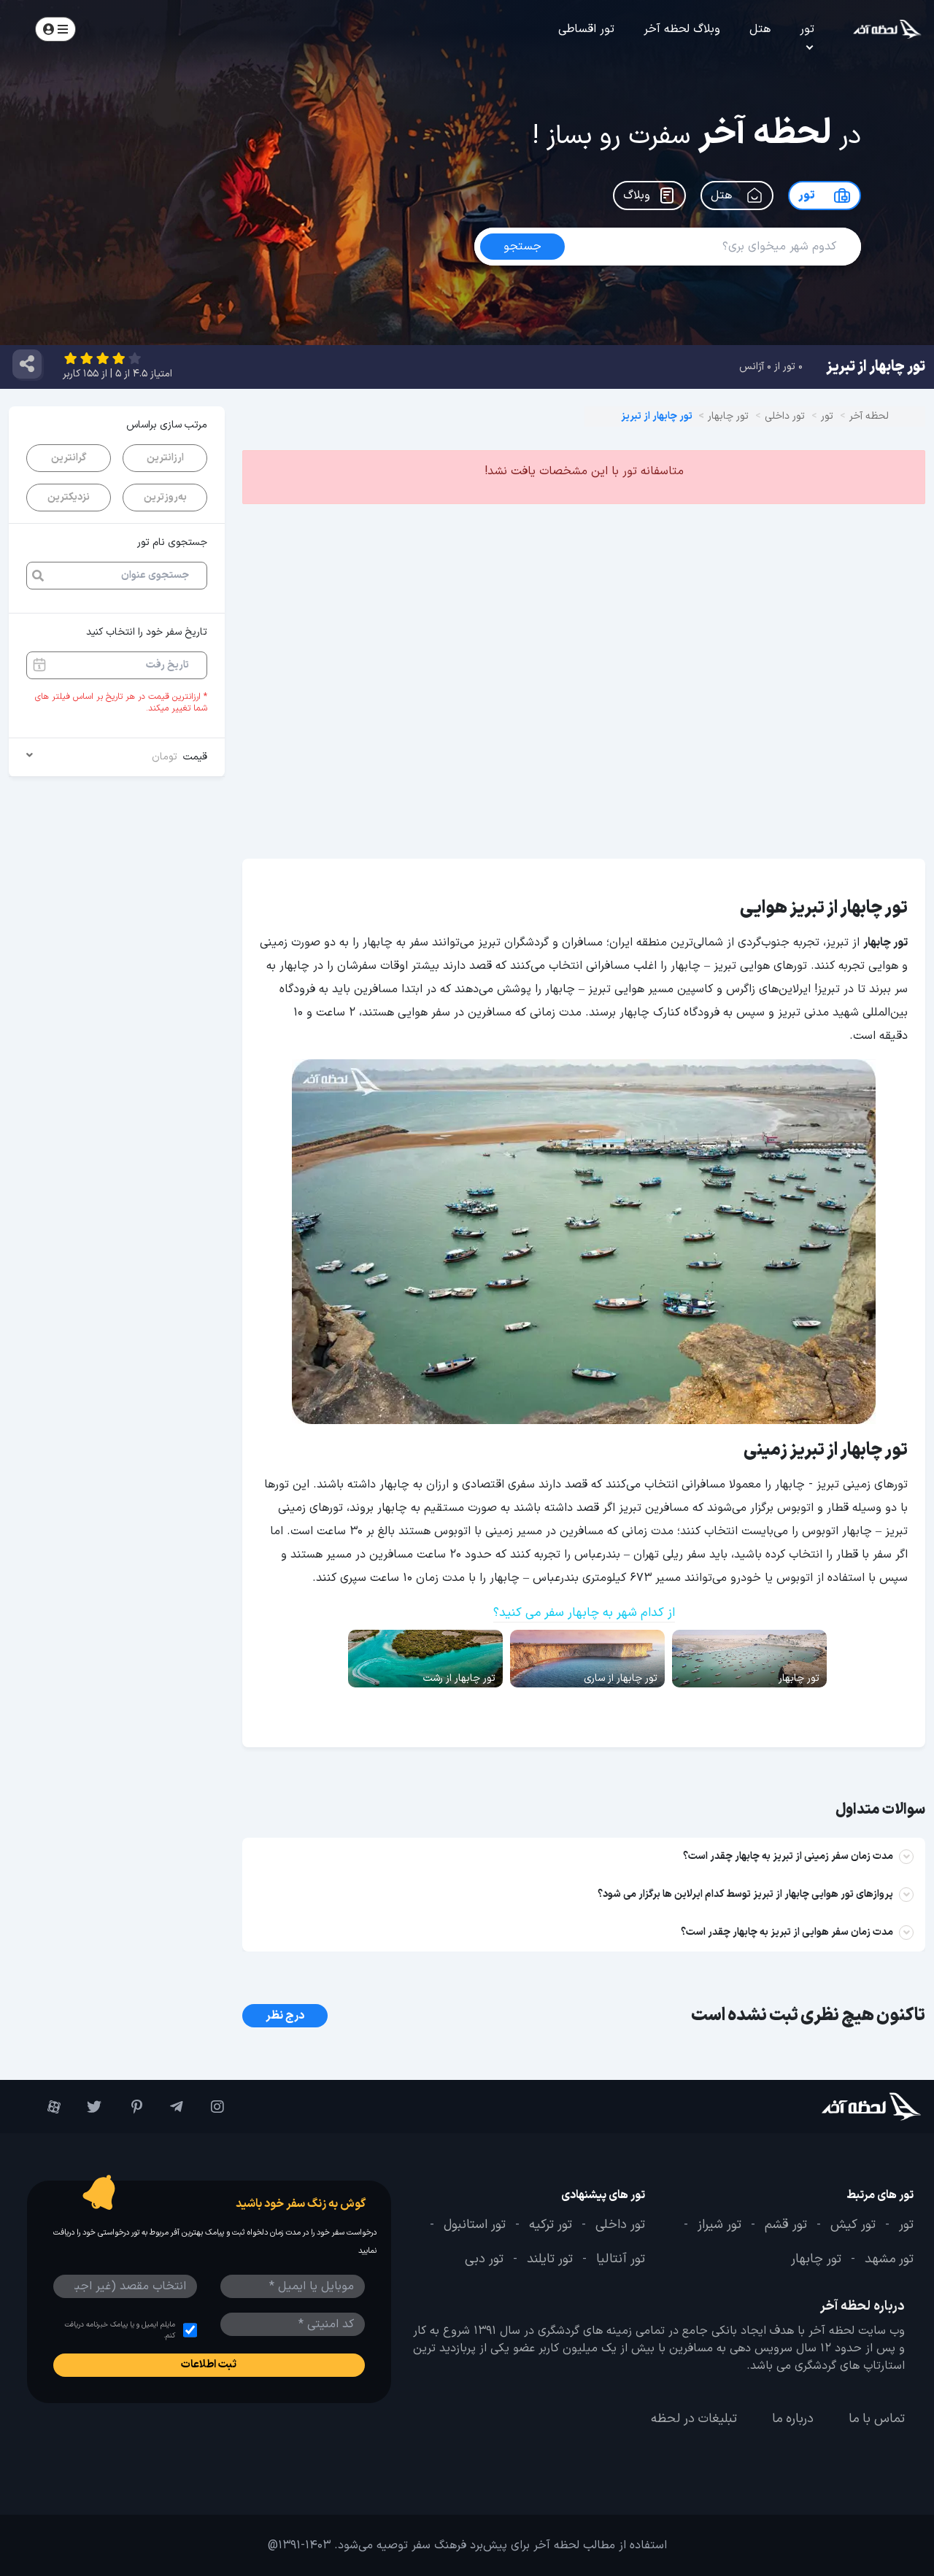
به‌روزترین (165, 497)
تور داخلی (620, 2226)
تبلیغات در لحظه (694, 2419)
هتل (760, 29)
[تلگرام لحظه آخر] (170, 2107)
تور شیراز (719, 2226)
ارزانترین (165, 458)
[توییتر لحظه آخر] (88, 2107)
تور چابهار (816, 2260)
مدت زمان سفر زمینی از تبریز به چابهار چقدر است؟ (788, 1856)
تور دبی (484, 2260)
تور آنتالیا (621, 2260)
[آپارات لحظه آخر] (47, 2107)
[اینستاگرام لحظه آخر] (211, 2107)
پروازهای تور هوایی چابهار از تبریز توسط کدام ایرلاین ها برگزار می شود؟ (745, 1894)
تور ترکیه (551, 2226)
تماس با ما (877, 2419)
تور (807, 29)
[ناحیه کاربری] (55, 29)
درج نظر (285, 2016)
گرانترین (69, 458)
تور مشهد (889, 2260)
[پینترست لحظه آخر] (129, 2107)
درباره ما (793, 2419)
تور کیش (853, 2226)
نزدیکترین (69, 497)
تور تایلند (550, 2260)
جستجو (137, 29)
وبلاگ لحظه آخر (682, 29)
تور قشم (786, 2226)
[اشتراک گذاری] (27, 364)
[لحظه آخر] (846, 2107)
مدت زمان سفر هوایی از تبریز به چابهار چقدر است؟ (787, 1932)
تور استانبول (475, 2226)
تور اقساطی (586, 29)
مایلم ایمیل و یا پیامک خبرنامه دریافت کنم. (120, 2331)
